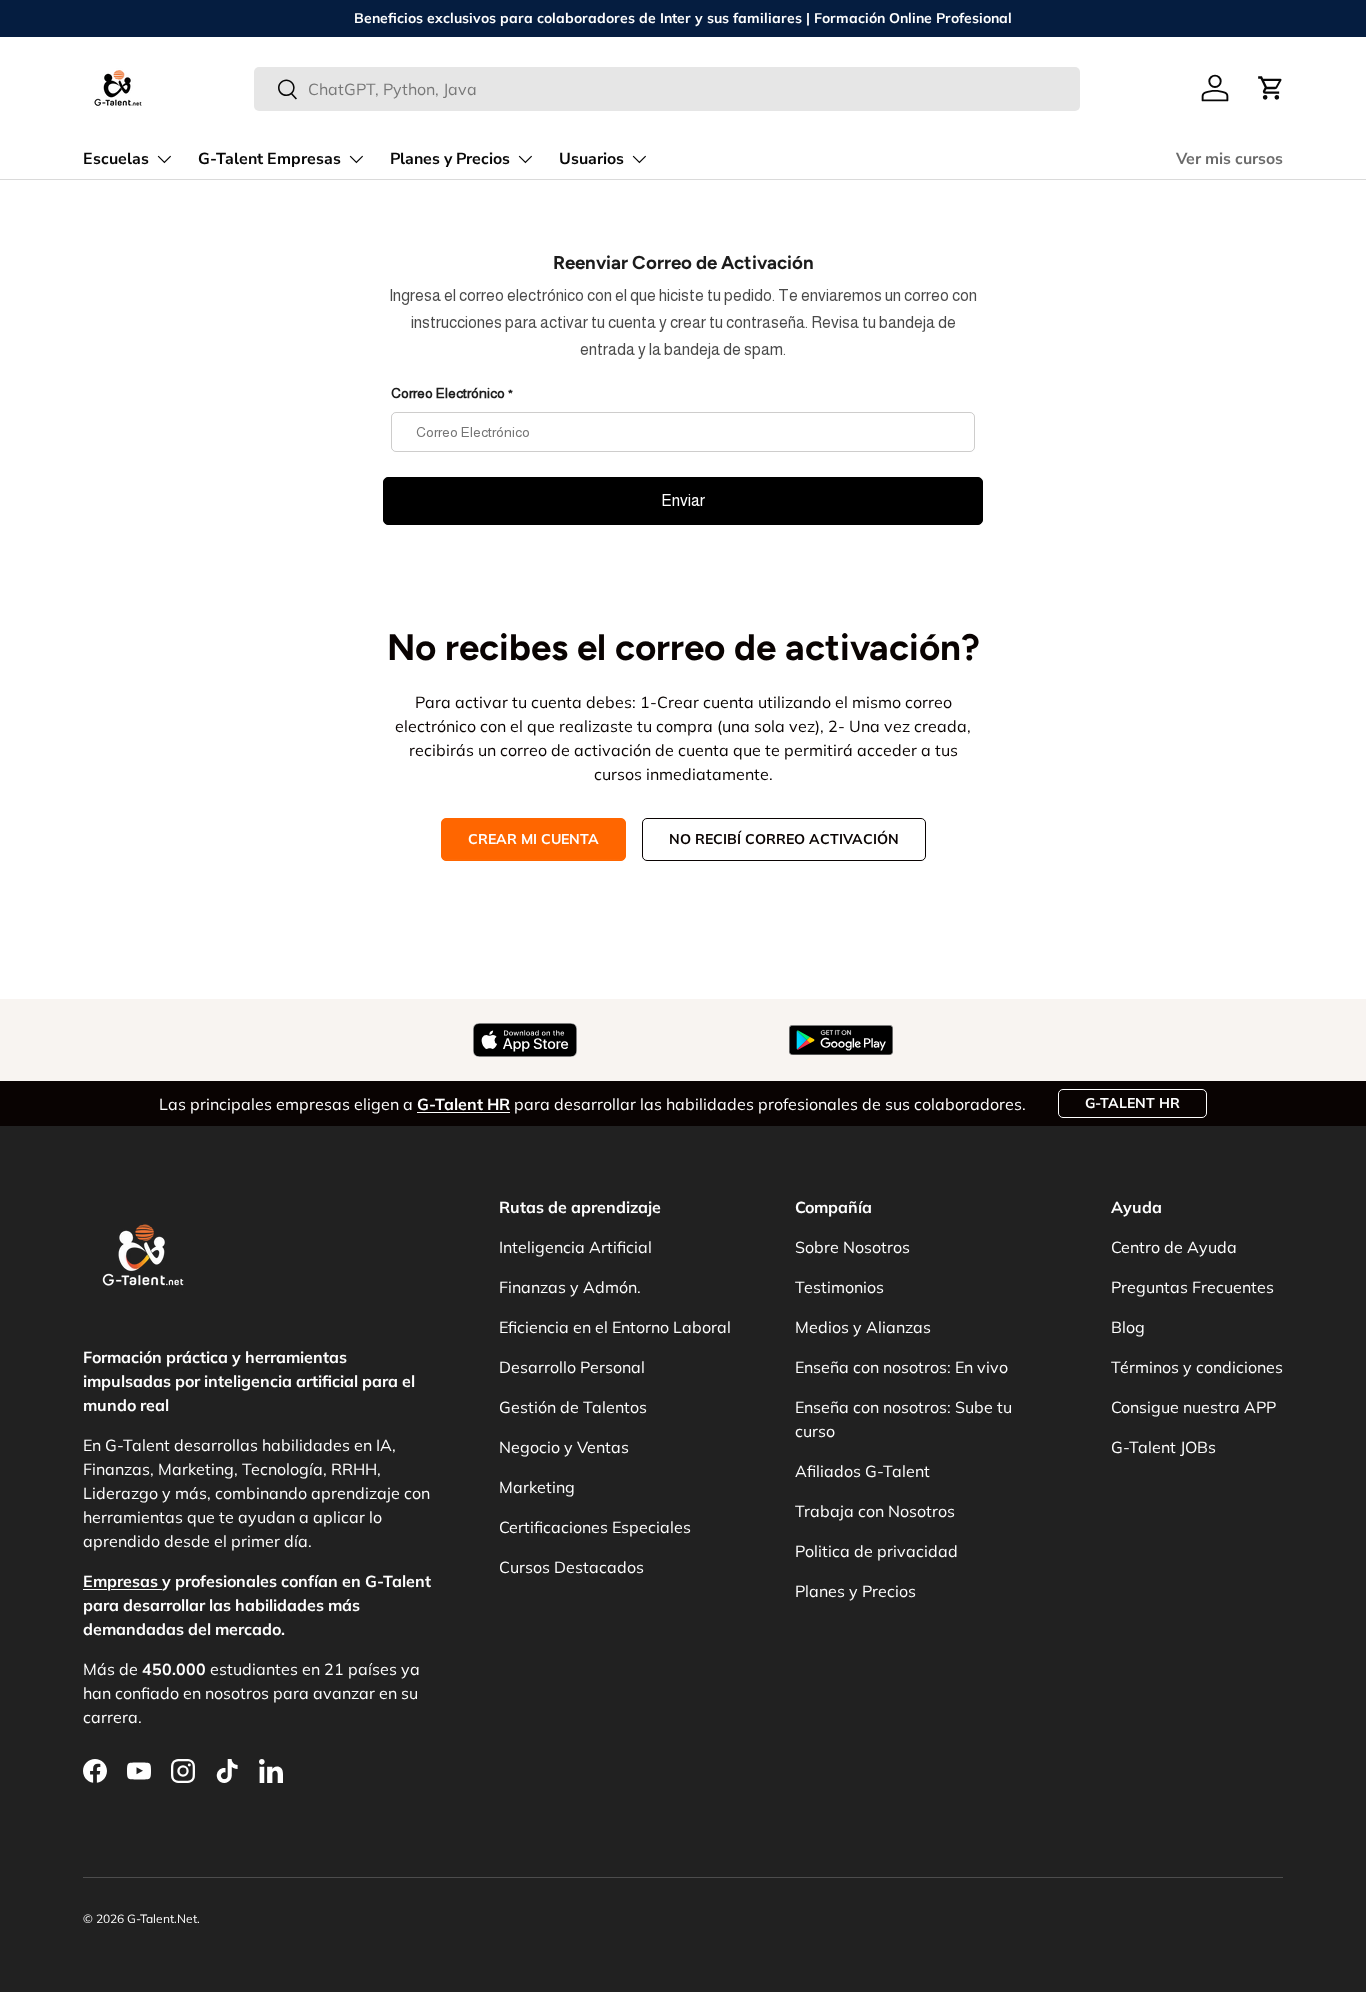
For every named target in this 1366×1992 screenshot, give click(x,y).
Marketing (537, 1487)
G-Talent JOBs (1163, 1447)
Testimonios (839, 1287)
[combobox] (667, 89)
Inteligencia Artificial (575, 1247)
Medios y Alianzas (863, 1327)
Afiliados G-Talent (862, 1471)
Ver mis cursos (1229, 159)
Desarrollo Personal (572, 1367)
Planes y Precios (450, 159)
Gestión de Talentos (573, 1407)
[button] (1271, 88)
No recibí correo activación (784, 839)
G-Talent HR (1132, 1103)
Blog (1128, 1327)
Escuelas (116, 159)
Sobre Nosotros (852, 1247)
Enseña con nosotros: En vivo (901, 1367)
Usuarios (591, 159)
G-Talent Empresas (269, 159)
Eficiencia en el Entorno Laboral (615, 1327)
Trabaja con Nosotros (875, 1511)
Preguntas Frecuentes (1192, 1287)
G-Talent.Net (162, 1918)
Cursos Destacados (571, 1567)
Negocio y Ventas (564, 1447)
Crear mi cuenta (533, 839)
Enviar (683, 500)
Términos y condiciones (1197, 1367)
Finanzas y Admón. (570, 1287)
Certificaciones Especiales (595, 1527)
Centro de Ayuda (1174, 1247)
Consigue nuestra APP (1193, 1407)
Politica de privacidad (876, 1551)
